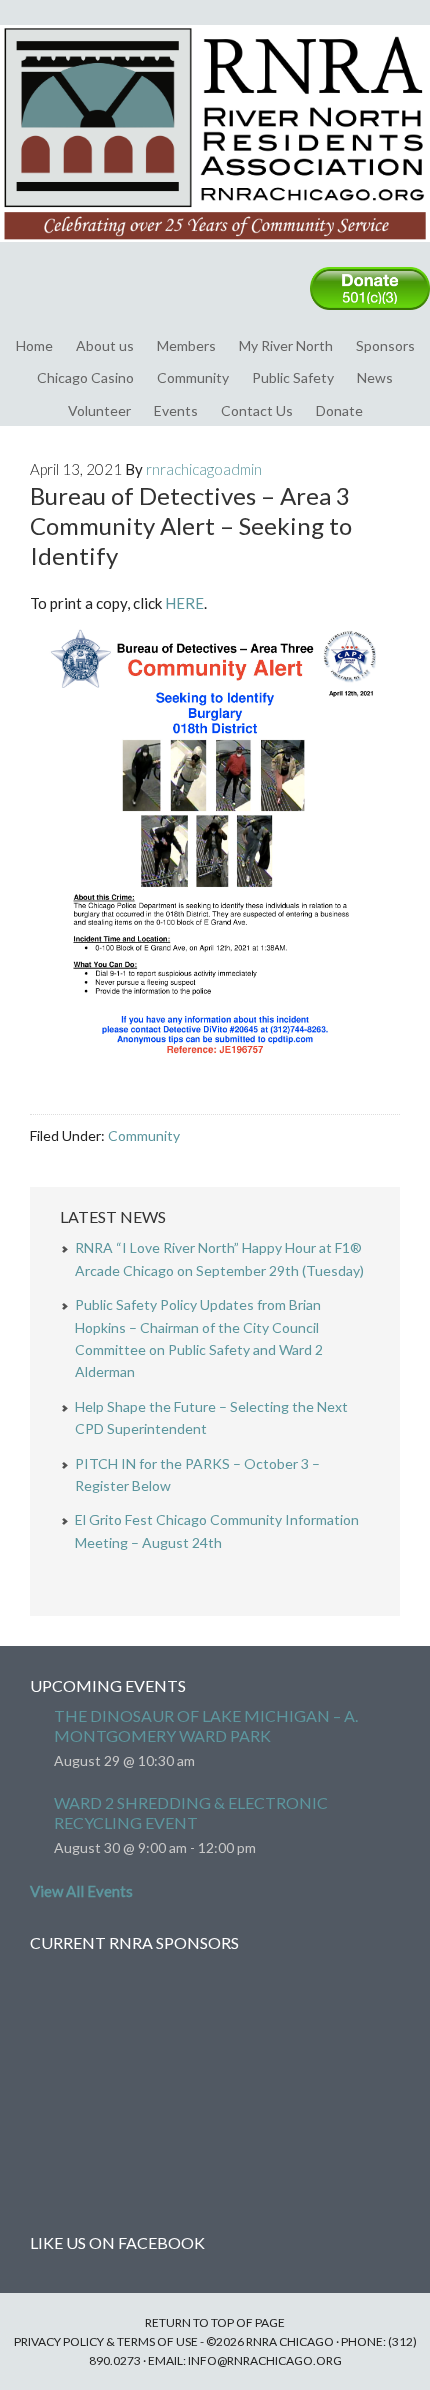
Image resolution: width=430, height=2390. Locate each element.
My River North (286, 345)
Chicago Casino (85, 377)
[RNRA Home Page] (215, 251)
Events (176, 410)
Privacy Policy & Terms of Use (106, 2341)
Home (34, 345)
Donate (339, 410)
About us (105, 345)
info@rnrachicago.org (265, 2360)
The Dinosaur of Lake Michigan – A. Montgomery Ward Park (206, 1725)
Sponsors (385, 345)
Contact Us (257, 410)
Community (193, 377)
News (375, 377)
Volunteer (99, 410)
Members (186, 345)
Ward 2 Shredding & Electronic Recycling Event (191, 1812)
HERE (184, 603)
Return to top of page (215, 2322)
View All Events (81, 1891)
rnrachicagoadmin (204, 469)
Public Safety (293, 377)
